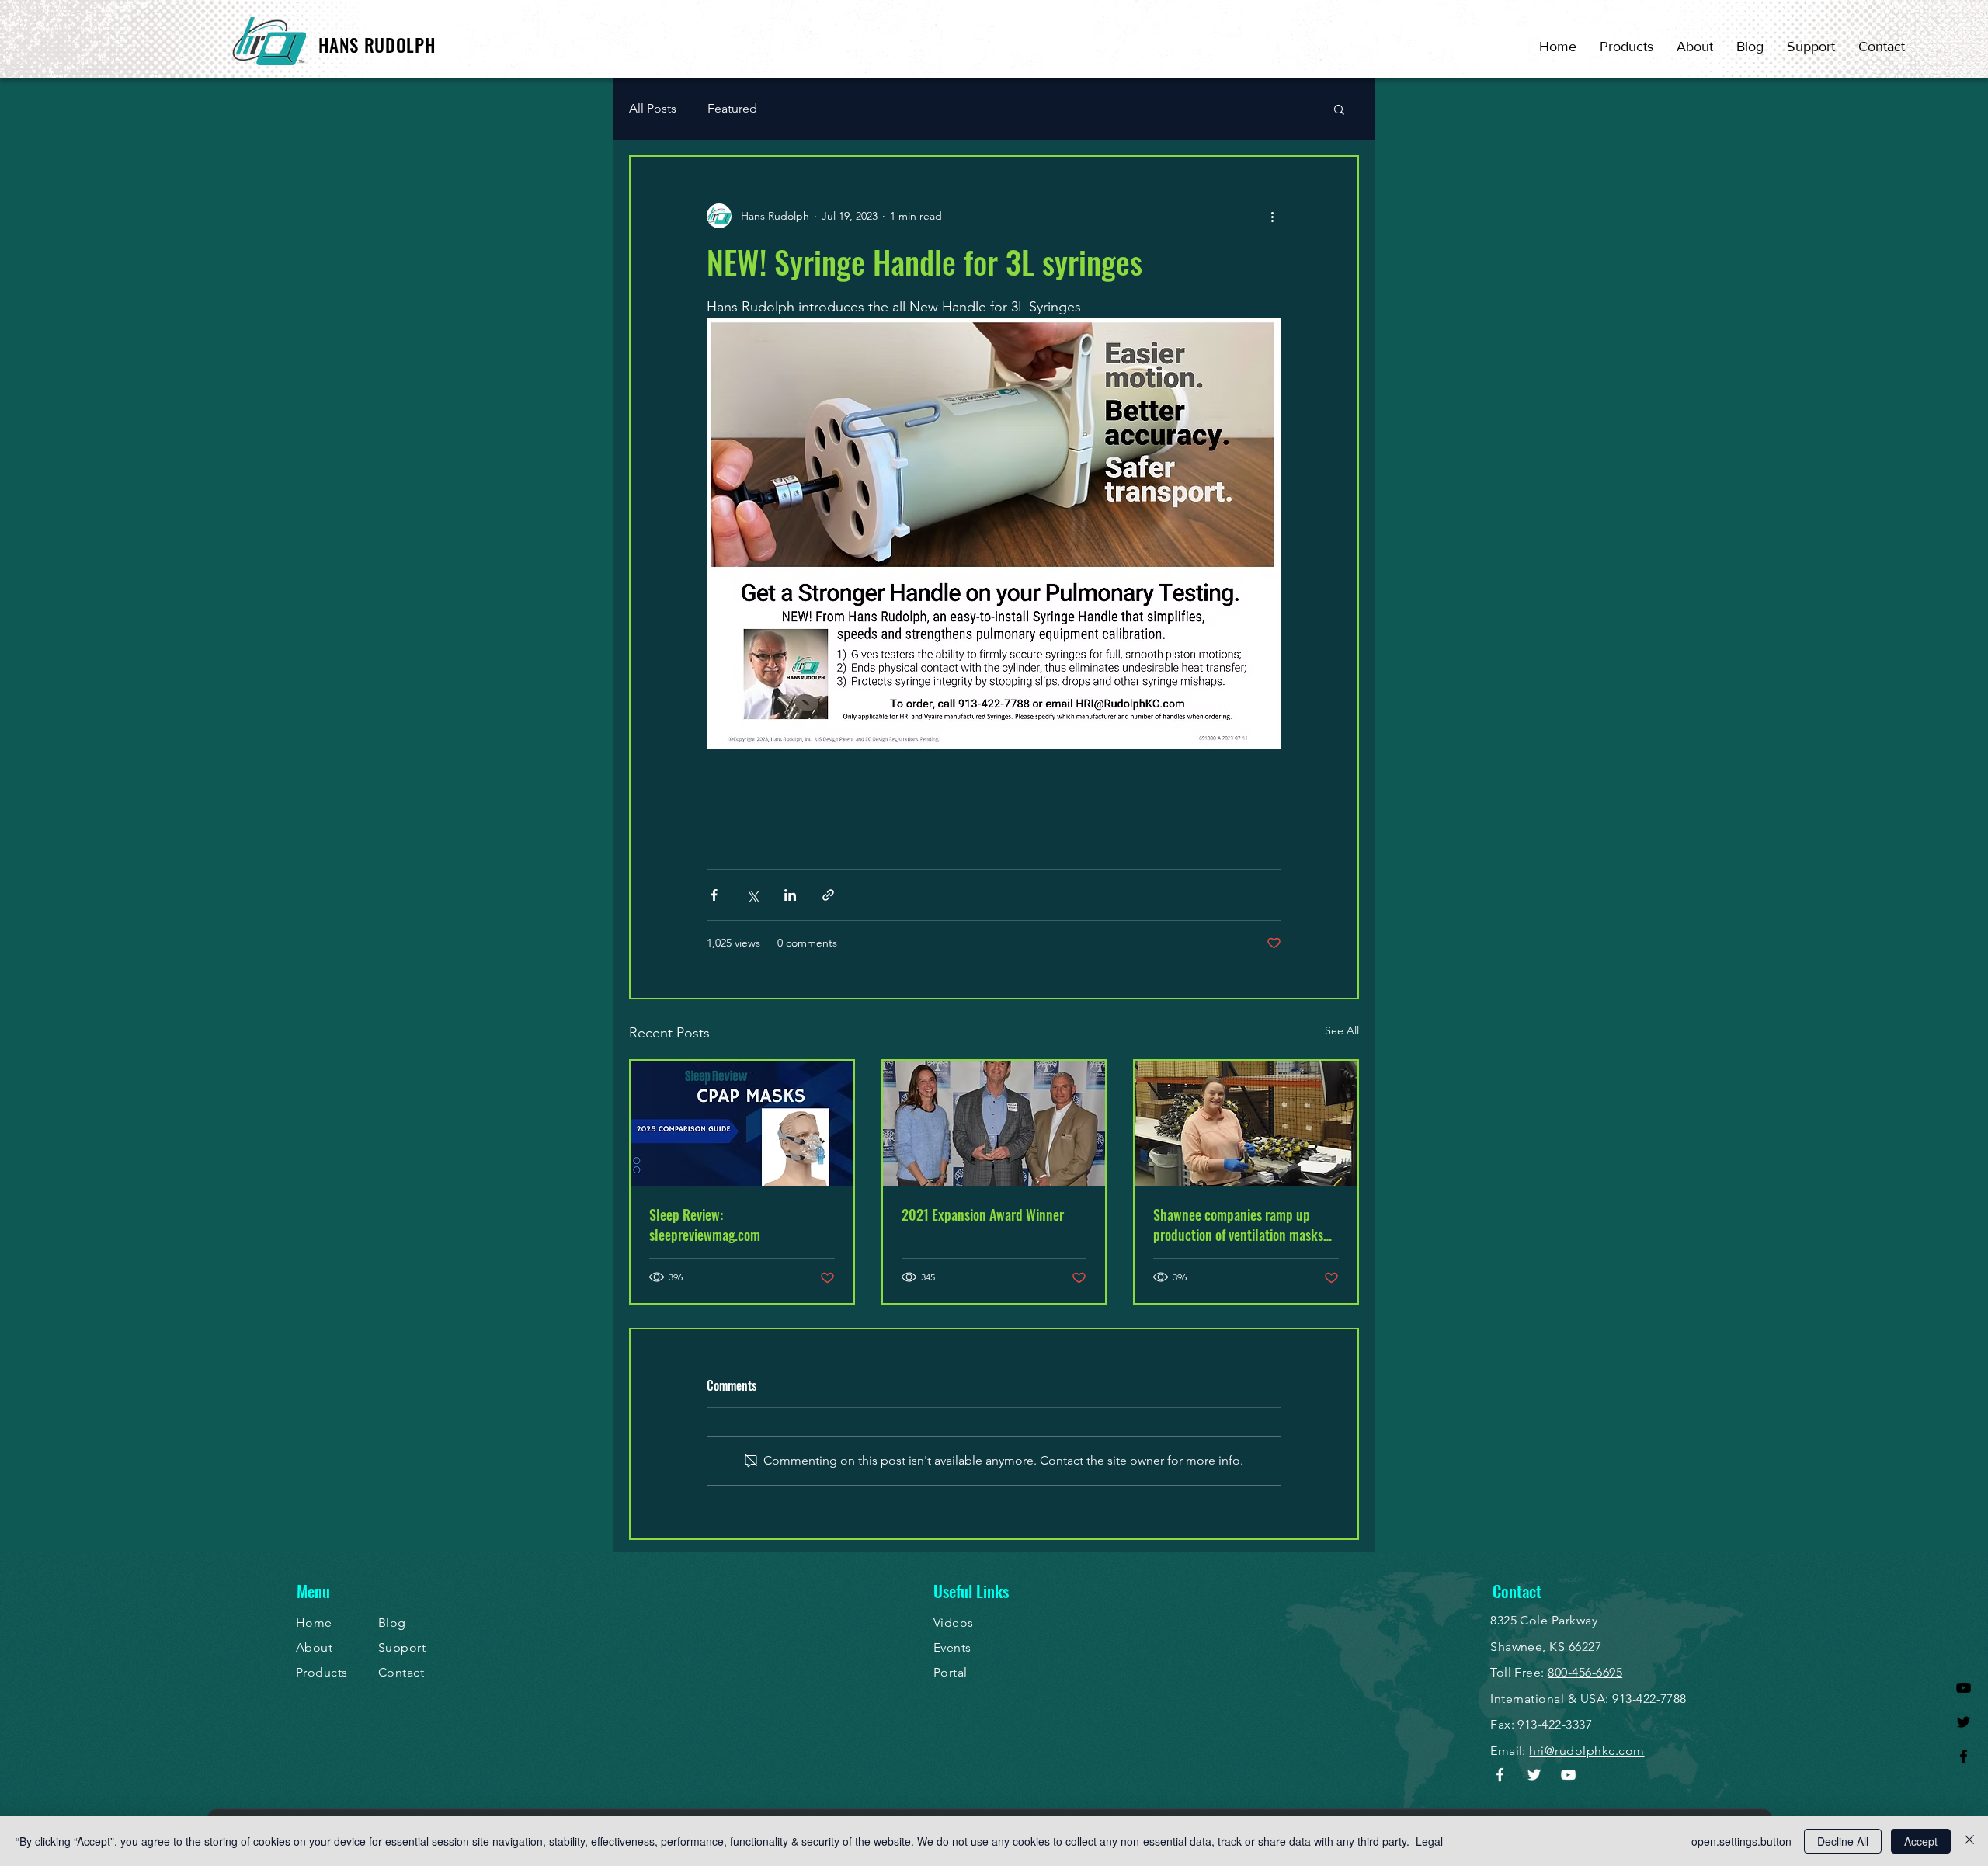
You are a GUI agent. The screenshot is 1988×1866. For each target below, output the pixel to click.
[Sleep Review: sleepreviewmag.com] (742, 1123)
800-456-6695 (1585, 1672)
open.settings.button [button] (1741, 1841)
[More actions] (1272, 216)
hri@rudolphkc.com (1587, 1751)
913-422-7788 (1649, 1699)
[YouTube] (1964, 1688)
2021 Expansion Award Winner (983, 1214)
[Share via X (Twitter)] (752, 895)
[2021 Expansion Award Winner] (994, 1123)
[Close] (1969, 1841)
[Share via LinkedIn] (790, 895)
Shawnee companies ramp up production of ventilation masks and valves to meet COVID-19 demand (1238, 1225)
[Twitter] (1964, 1722)
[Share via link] (828, 895)
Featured (732, 108)
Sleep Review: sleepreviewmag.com (705, 1225)
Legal (1429, 1841)
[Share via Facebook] (714, 895)
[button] (1339, 109)
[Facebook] (1964, 1756)
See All (1342, 1030)
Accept (1921, 1841)
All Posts (653, 108)
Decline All (1843, 1841)
